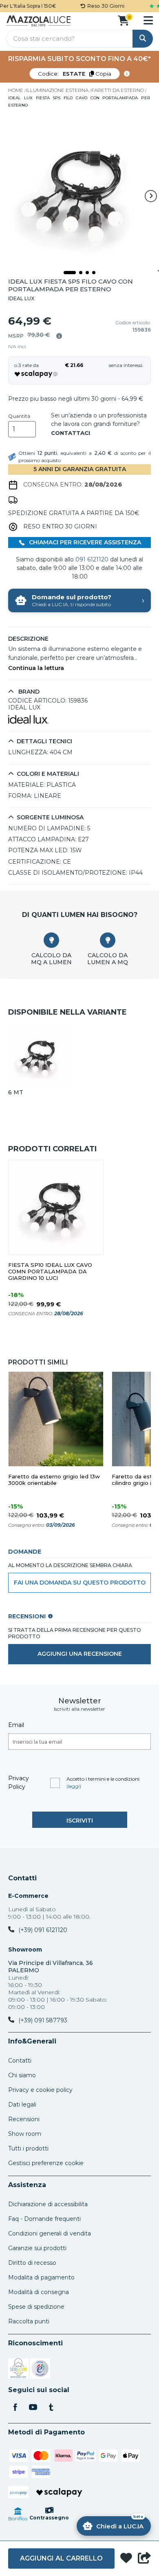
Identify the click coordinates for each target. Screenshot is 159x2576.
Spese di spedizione (36, 2307)
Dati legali (22, 2104)
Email (16, 1725)
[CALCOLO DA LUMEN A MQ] (108, 940)
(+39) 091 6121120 (43, 1930)
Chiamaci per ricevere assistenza (84, 542)
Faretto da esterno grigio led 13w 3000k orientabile (54, 1480)
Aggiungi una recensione (80, 1654)
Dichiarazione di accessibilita (48, 2204)
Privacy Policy (19, 1782)
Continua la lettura (36, 668)
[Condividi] (144, 2559)
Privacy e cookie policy (40, 2090)
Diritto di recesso (32, 2263)
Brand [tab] (28, 692)
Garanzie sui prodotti (37, 2248)
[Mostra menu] (148, 20)
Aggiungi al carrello (61, 2558)
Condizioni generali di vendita (50, 2233)
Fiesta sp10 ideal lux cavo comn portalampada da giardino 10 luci (50, 1272)
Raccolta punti (29, 2321)
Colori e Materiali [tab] (48, 774)
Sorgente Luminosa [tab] (50, 818)
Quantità (19, 416)
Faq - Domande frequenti (44, 2219)
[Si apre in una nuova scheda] (18, 2370)
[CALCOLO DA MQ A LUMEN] (51, 940)
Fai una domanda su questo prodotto (80, 1583)
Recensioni (24, 2119)
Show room (25, 2134)
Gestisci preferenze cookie (46, 2163)
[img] (59, 336)
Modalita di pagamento (41, 2277)
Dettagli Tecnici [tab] (44, 741)
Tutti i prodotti (28, 2148)
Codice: (75, 74)
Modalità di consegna (39, 2292)
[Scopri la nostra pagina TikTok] (51, 2408)
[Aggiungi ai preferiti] (126, 2559)
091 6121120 (92, 559)
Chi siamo (22, 2075)
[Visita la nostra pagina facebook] (15, 2408)
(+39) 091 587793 (43, 2020)
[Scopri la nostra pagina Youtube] (33, 2408)
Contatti (22, 1878)
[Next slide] (151, 196)
